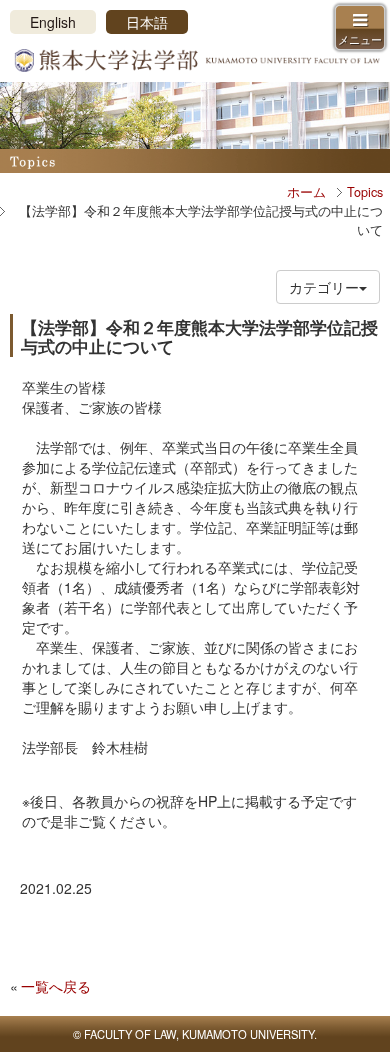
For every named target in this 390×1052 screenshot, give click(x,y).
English (53, 22)
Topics (365, 192)
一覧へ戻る (56, 986)
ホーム (306, 192)
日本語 (147, 22)
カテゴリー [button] (324, 287)
